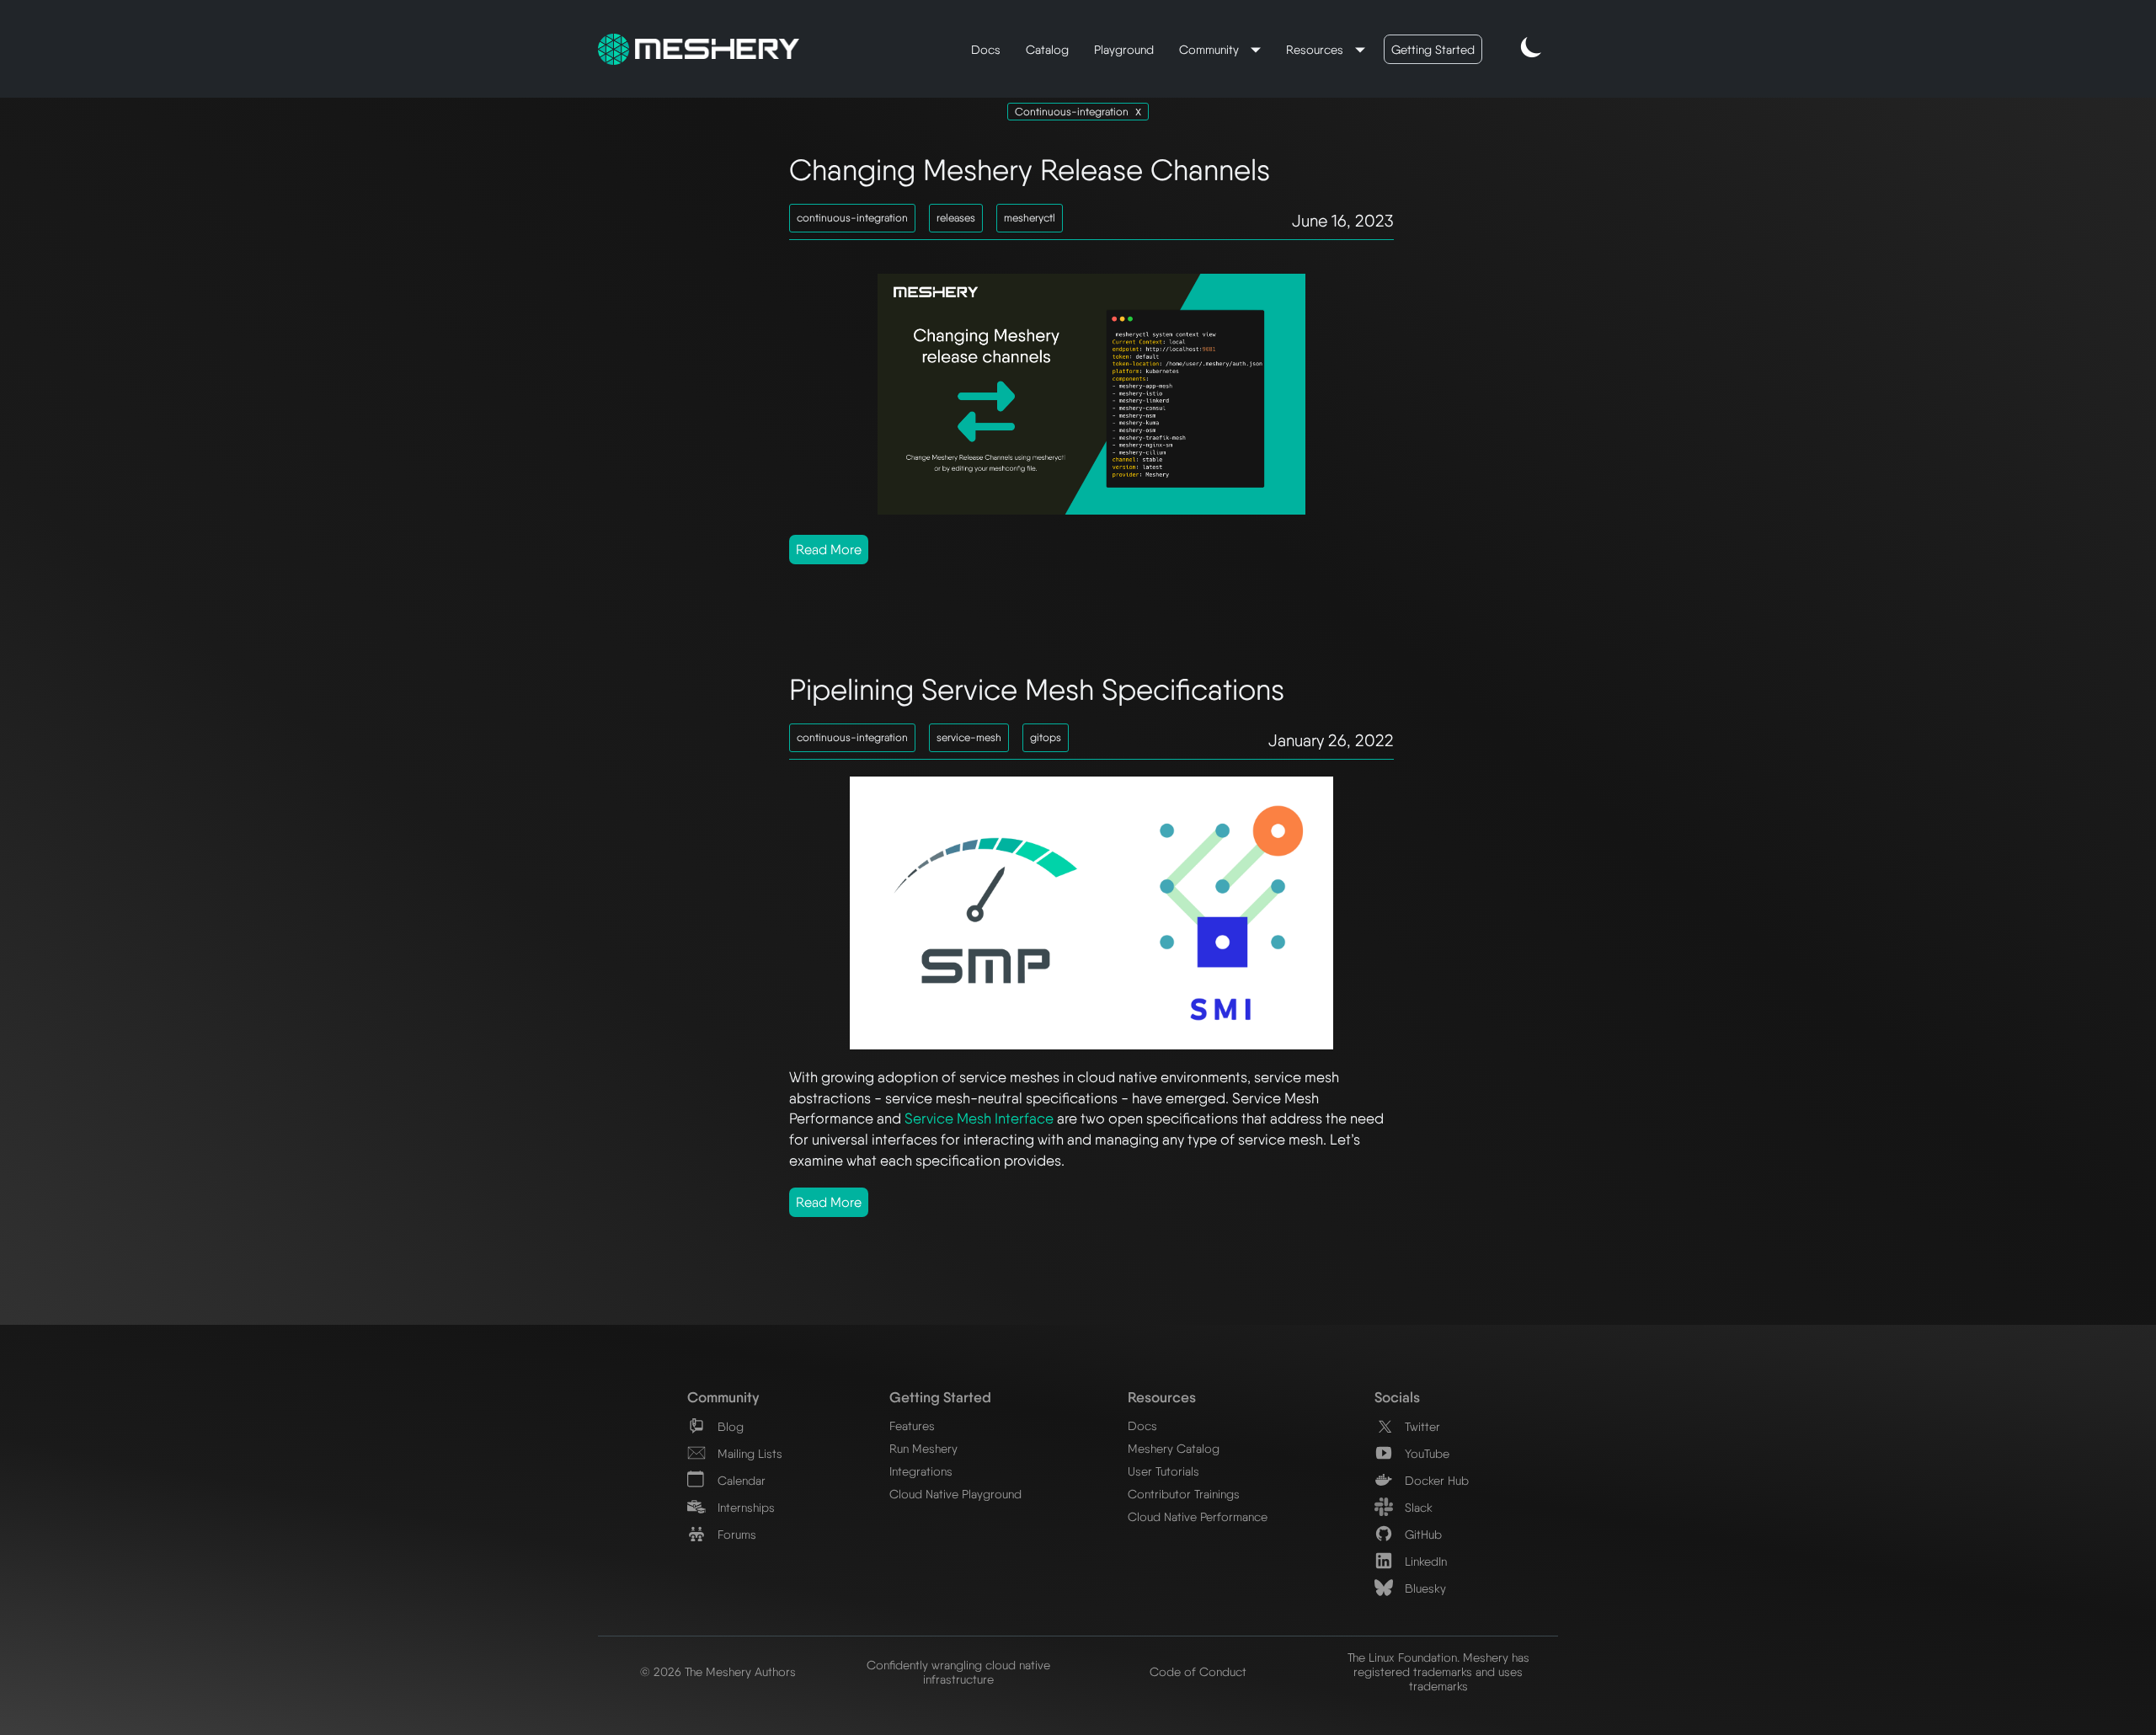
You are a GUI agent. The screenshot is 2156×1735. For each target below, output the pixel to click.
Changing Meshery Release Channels (1030, 170)
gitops (1046, 737)
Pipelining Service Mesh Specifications (1037, 689)
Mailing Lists (748, 1453)
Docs (986, 49)
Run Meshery (923, 1448)
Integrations (921, 1471)
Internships (744, 1507)
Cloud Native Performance (1198, 1516)
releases (956, 218)
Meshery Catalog (1174, 1448)
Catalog (1047, 49)
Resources (1316, 49)
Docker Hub (1435, 1480)
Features (912, 1425)
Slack (1417, 1507)
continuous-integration (852, 218)
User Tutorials (1163, 1471)
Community (1211, 49)
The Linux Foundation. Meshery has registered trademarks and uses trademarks (1438, 1671)
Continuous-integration (1072, 112)
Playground (1124, 49)
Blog (729, 1426)
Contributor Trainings (1184, 1494)
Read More (829, 550)
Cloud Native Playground (955, 1494)
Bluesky (1424, 1588)
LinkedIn (1424, 1561)
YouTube (1425, 1453)
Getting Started (1433, 49)
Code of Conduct (1198, 1671)
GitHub (1422, 1534)
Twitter (1421, 1426)
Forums (735, 1534)
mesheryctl (1030, 218)
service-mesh (969, 737)
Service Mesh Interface (979, 1118)
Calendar (740, 1480)
